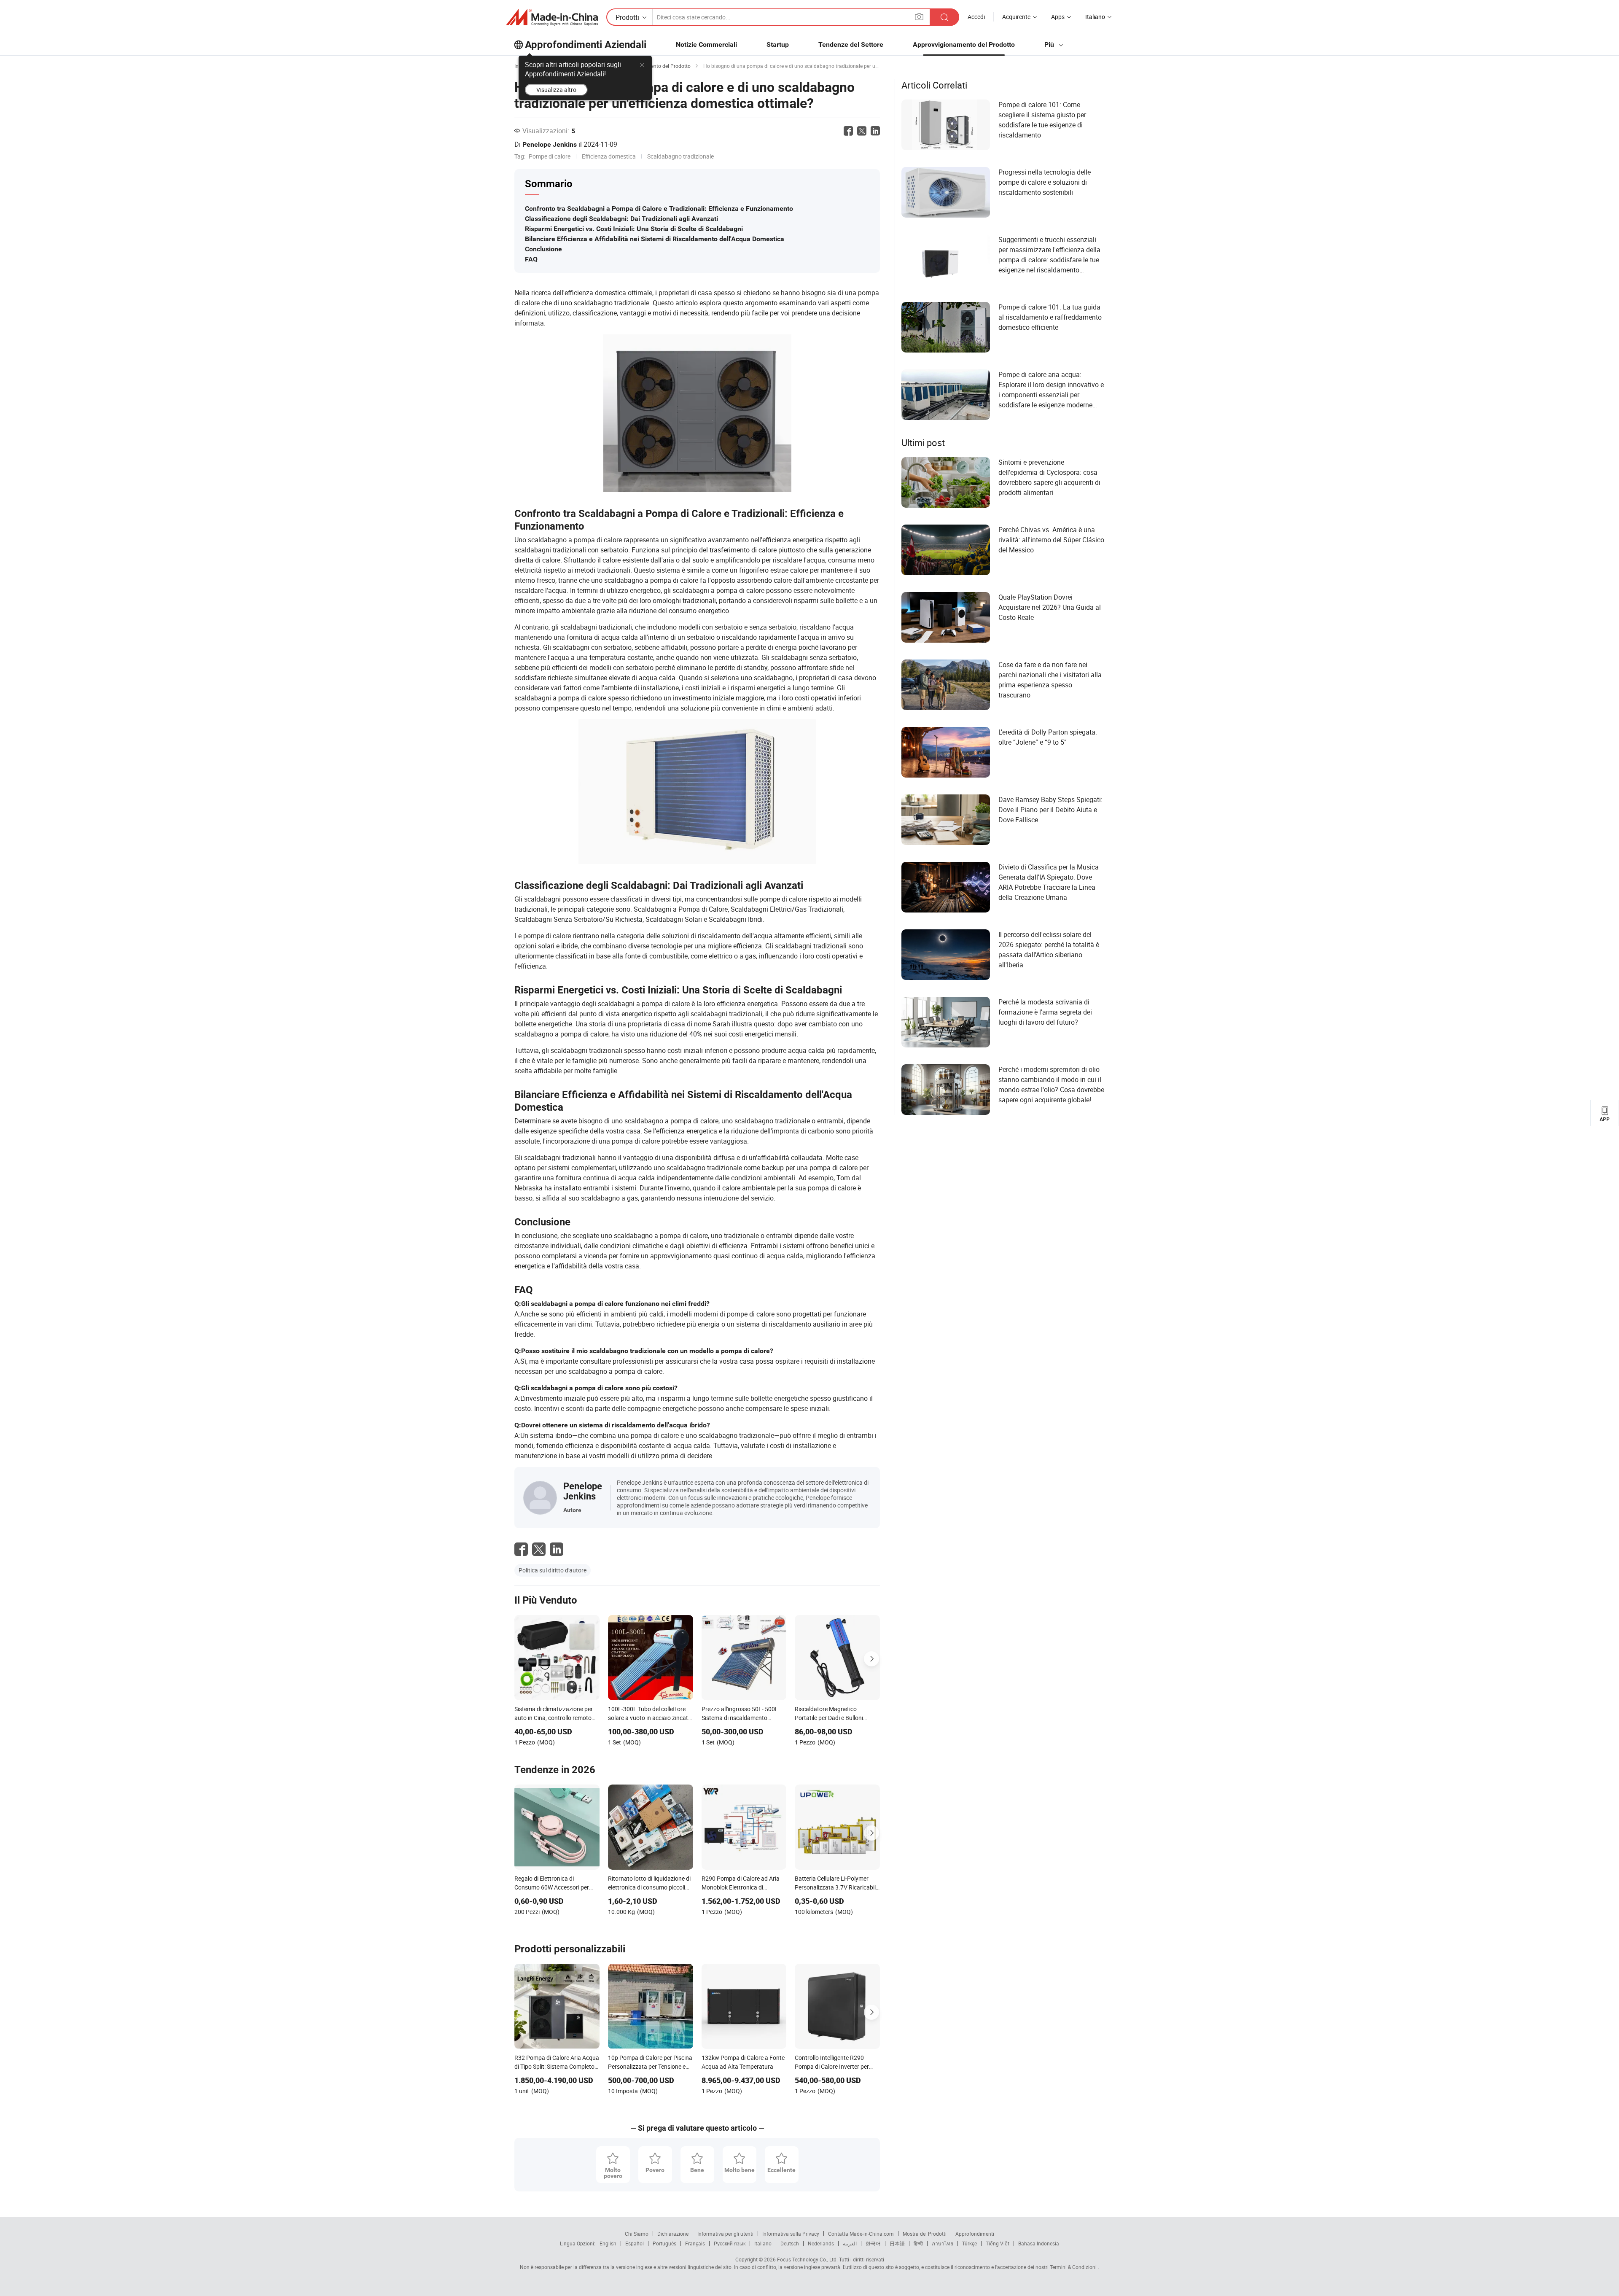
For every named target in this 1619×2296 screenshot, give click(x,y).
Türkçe (970, 2243)
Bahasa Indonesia (1039, 2243)
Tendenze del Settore (851, 44)
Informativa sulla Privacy (791, 2234)
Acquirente (1016, 17)
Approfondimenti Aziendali (586, 45)
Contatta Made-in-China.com (861, 2234)
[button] (919, 17)
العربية (850, 2243)
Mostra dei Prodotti (925, 2234)
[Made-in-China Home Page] (552, 17)
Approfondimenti (975, 2234)
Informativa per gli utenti (725, 2234)
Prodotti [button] (627, 17)
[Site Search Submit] (944, 17)
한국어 (873, 2243)
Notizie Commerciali (706, 44)
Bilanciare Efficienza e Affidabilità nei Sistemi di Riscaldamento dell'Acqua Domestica (655, 239)
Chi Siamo (637, 2234)
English (608, 2243)
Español (635, 2243)
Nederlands (821, 2243)
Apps (1058, 17)
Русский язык (730, 2243)
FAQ (531, 259)
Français (695, 2243)
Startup (778, 44)
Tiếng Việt (998, 2243)
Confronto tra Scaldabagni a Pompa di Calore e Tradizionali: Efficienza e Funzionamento (659, 209)
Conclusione (543, 249)
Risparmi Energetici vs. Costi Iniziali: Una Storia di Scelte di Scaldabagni (634, 229)
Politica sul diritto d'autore (553, 1570)
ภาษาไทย (943, 2243)
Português (664, 2243)
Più (1050, 44)
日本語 (897, 2243)
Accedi (976, 17)
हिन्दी (918, 2243)
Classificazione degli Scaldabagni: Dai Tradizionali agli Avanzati (621, 219)
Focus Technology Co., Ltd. (807, 2259)
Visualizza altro (556, 90)
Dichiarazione (673, 2234)
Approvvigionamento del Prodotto (964, 44)
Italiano (763, 2243)
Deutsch (790, 2243)
